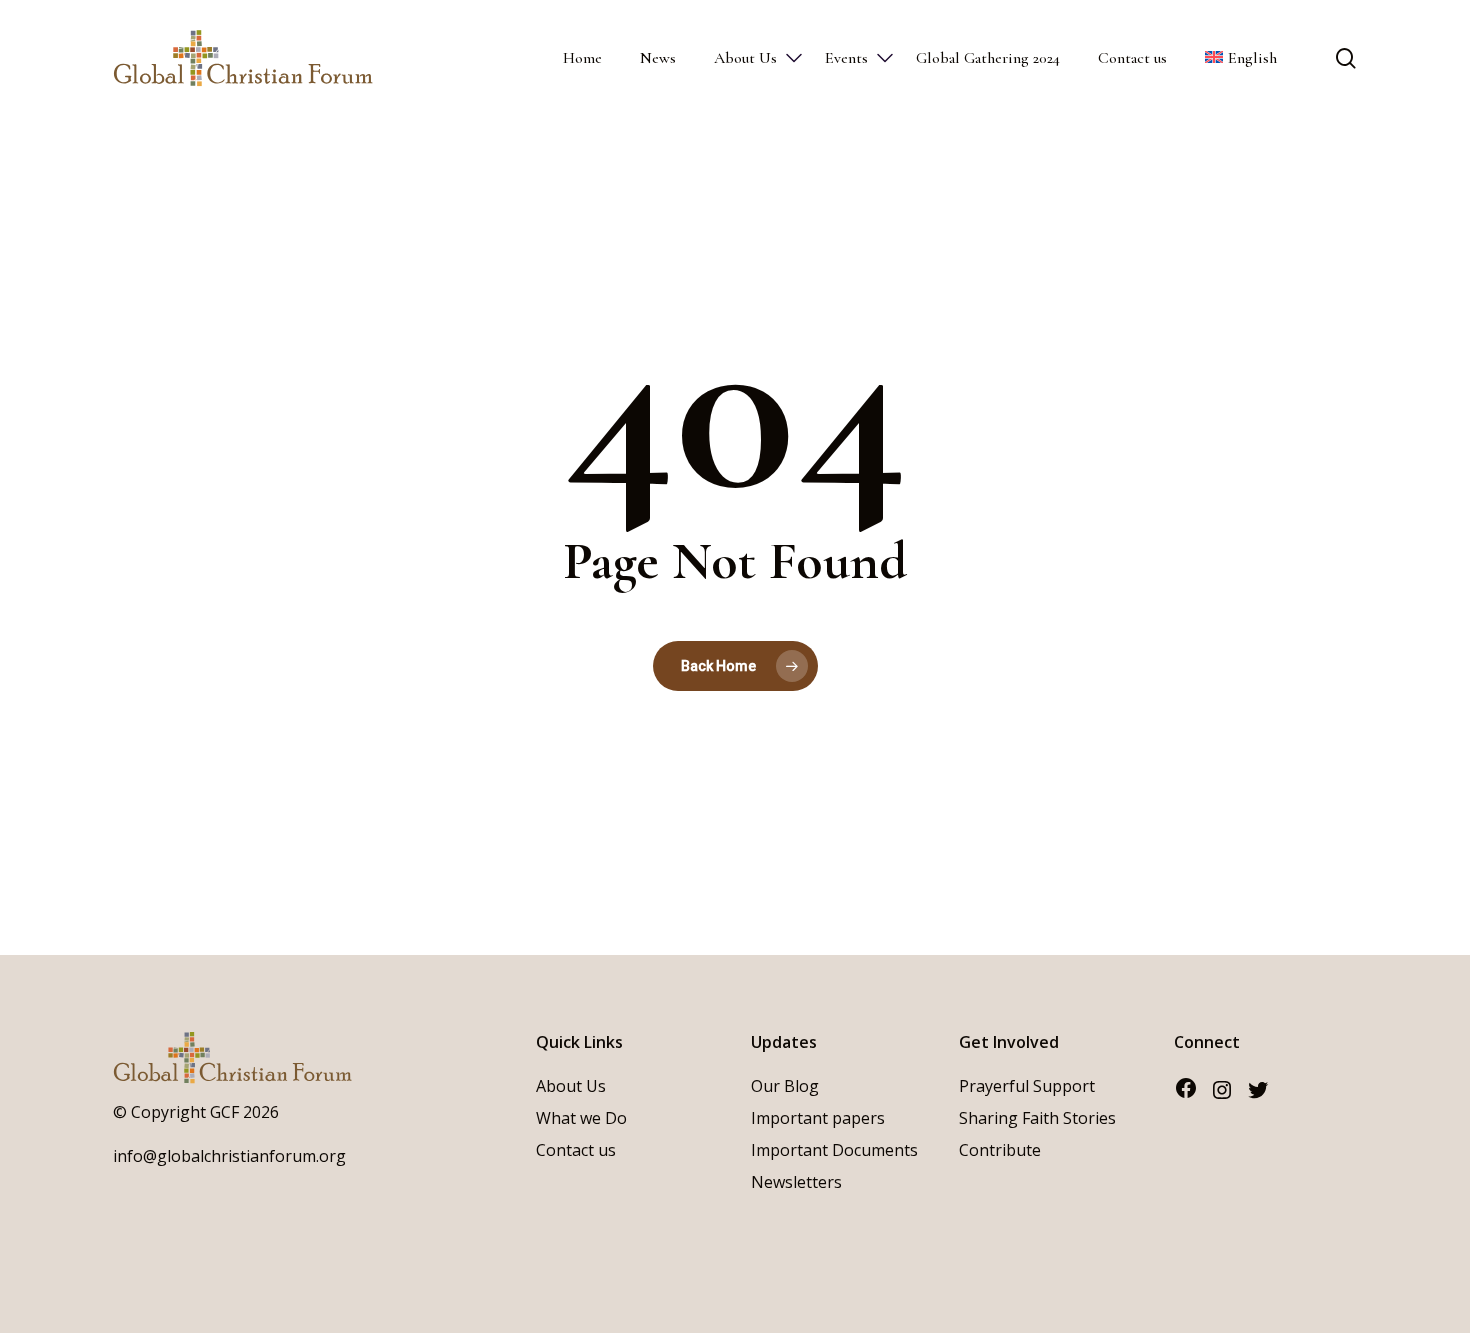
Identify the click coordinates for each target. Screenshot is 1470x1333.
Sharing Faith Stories (1037, 1118)
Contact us (576, 1150)
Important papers (818, 1118)
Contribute (1000, 1150)
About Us (571, 1086)
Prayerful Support (1027, 1086)
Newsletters (796, 1182)
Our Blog (785, 1086)
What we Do (581, 1118)
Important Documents (834, 1150)
